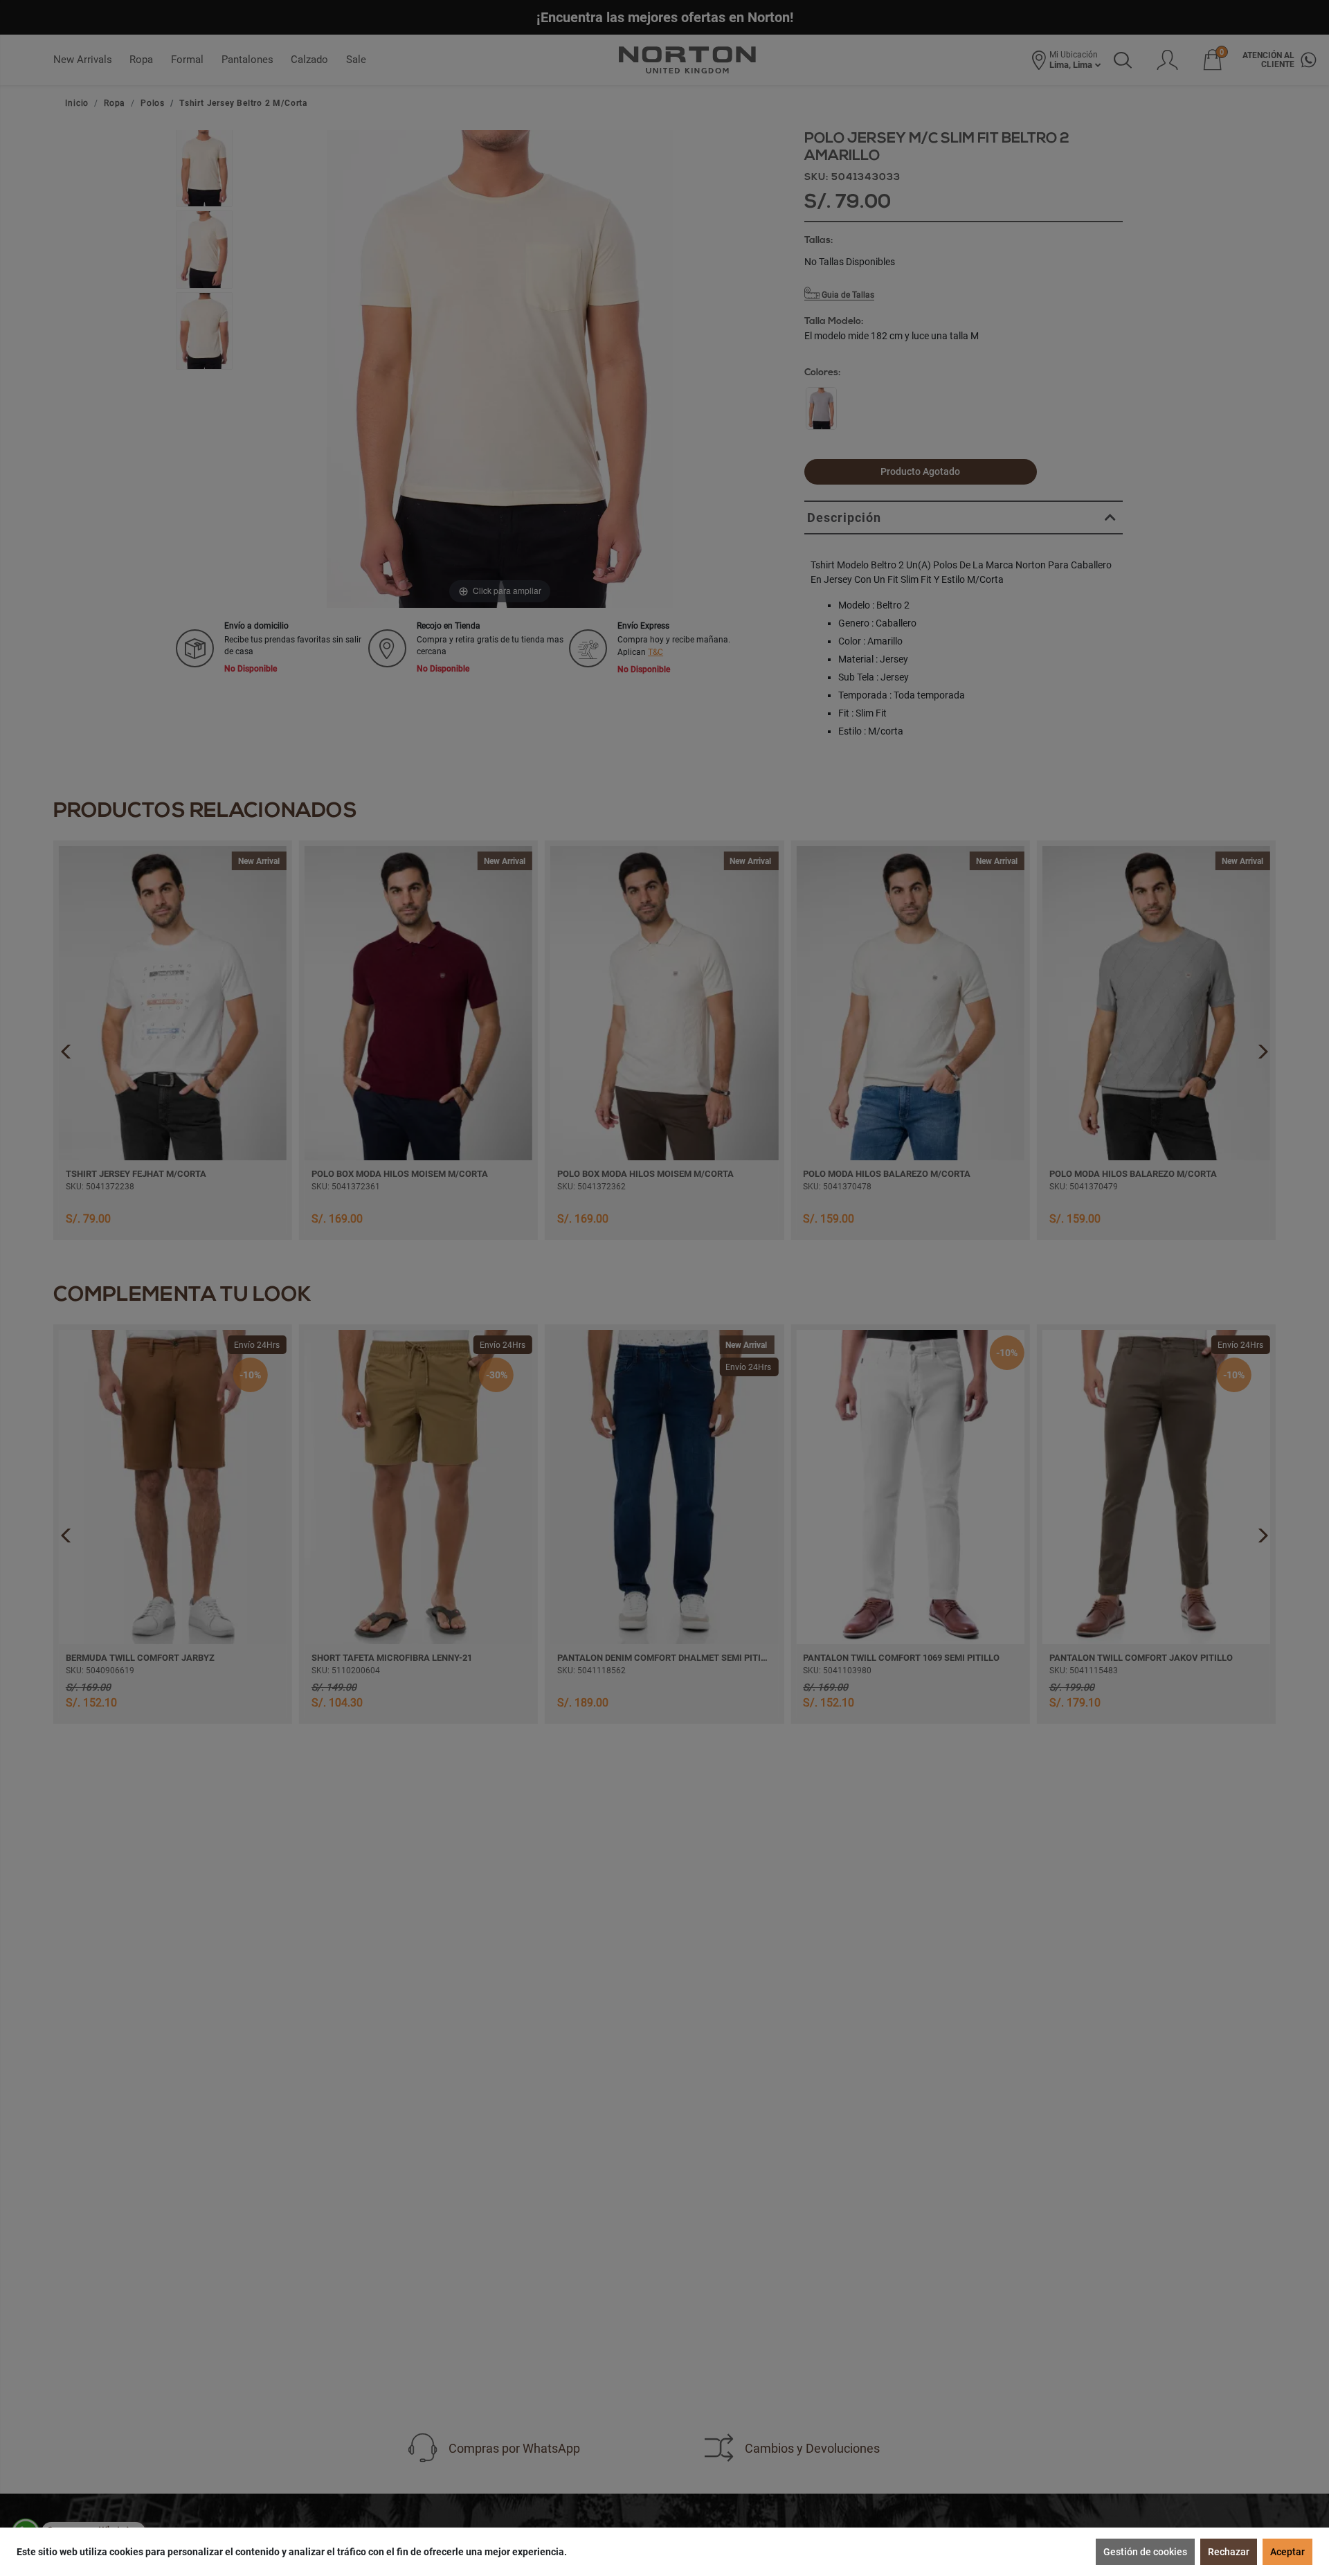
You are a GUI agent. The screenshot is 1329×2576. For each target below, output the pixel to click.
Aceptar (1287, 2552)
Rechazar (1229, 2552)
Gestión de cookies (1145, 2552)
